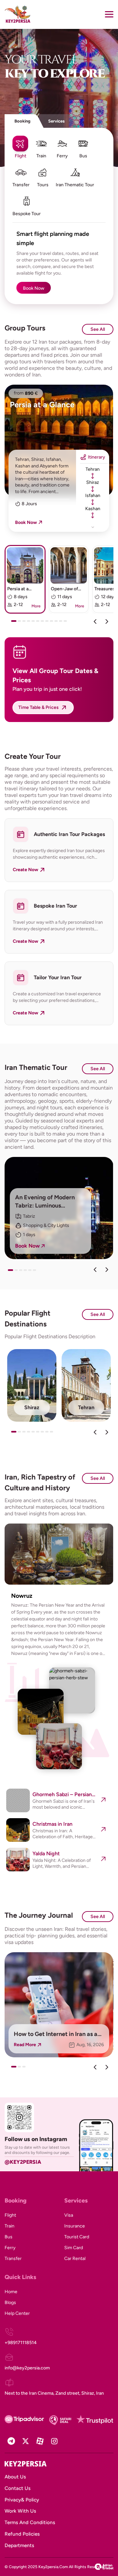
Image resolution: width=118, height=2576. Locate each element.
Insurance (75, 2226)
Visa (69, 2215)
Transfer (13, 2259)
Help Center (17, 2313)
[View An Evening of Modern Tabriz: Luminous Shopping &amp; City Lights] (59, 1208)
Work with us (20, 2511)
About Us (15, 2477)
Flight (10, 2215)
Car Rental (75, 2259)
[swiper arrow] (95, 1270)
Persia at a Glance (42, 405)
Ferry (10, 2248)
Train (10, 2226)
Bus (9, 2237)
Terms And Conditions (30, 2522)
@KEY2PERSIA (23, 2162)
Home (11, 2292)
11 (62, 623)
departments (19, 2545)
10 (58, 623)
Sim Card (74, 2248)
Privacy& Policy (22, 2500)
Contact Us (18, 2488)
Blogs (10, 2303)
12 (67, 623)
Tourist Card (77, 2237)
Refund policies (22, 2534)
